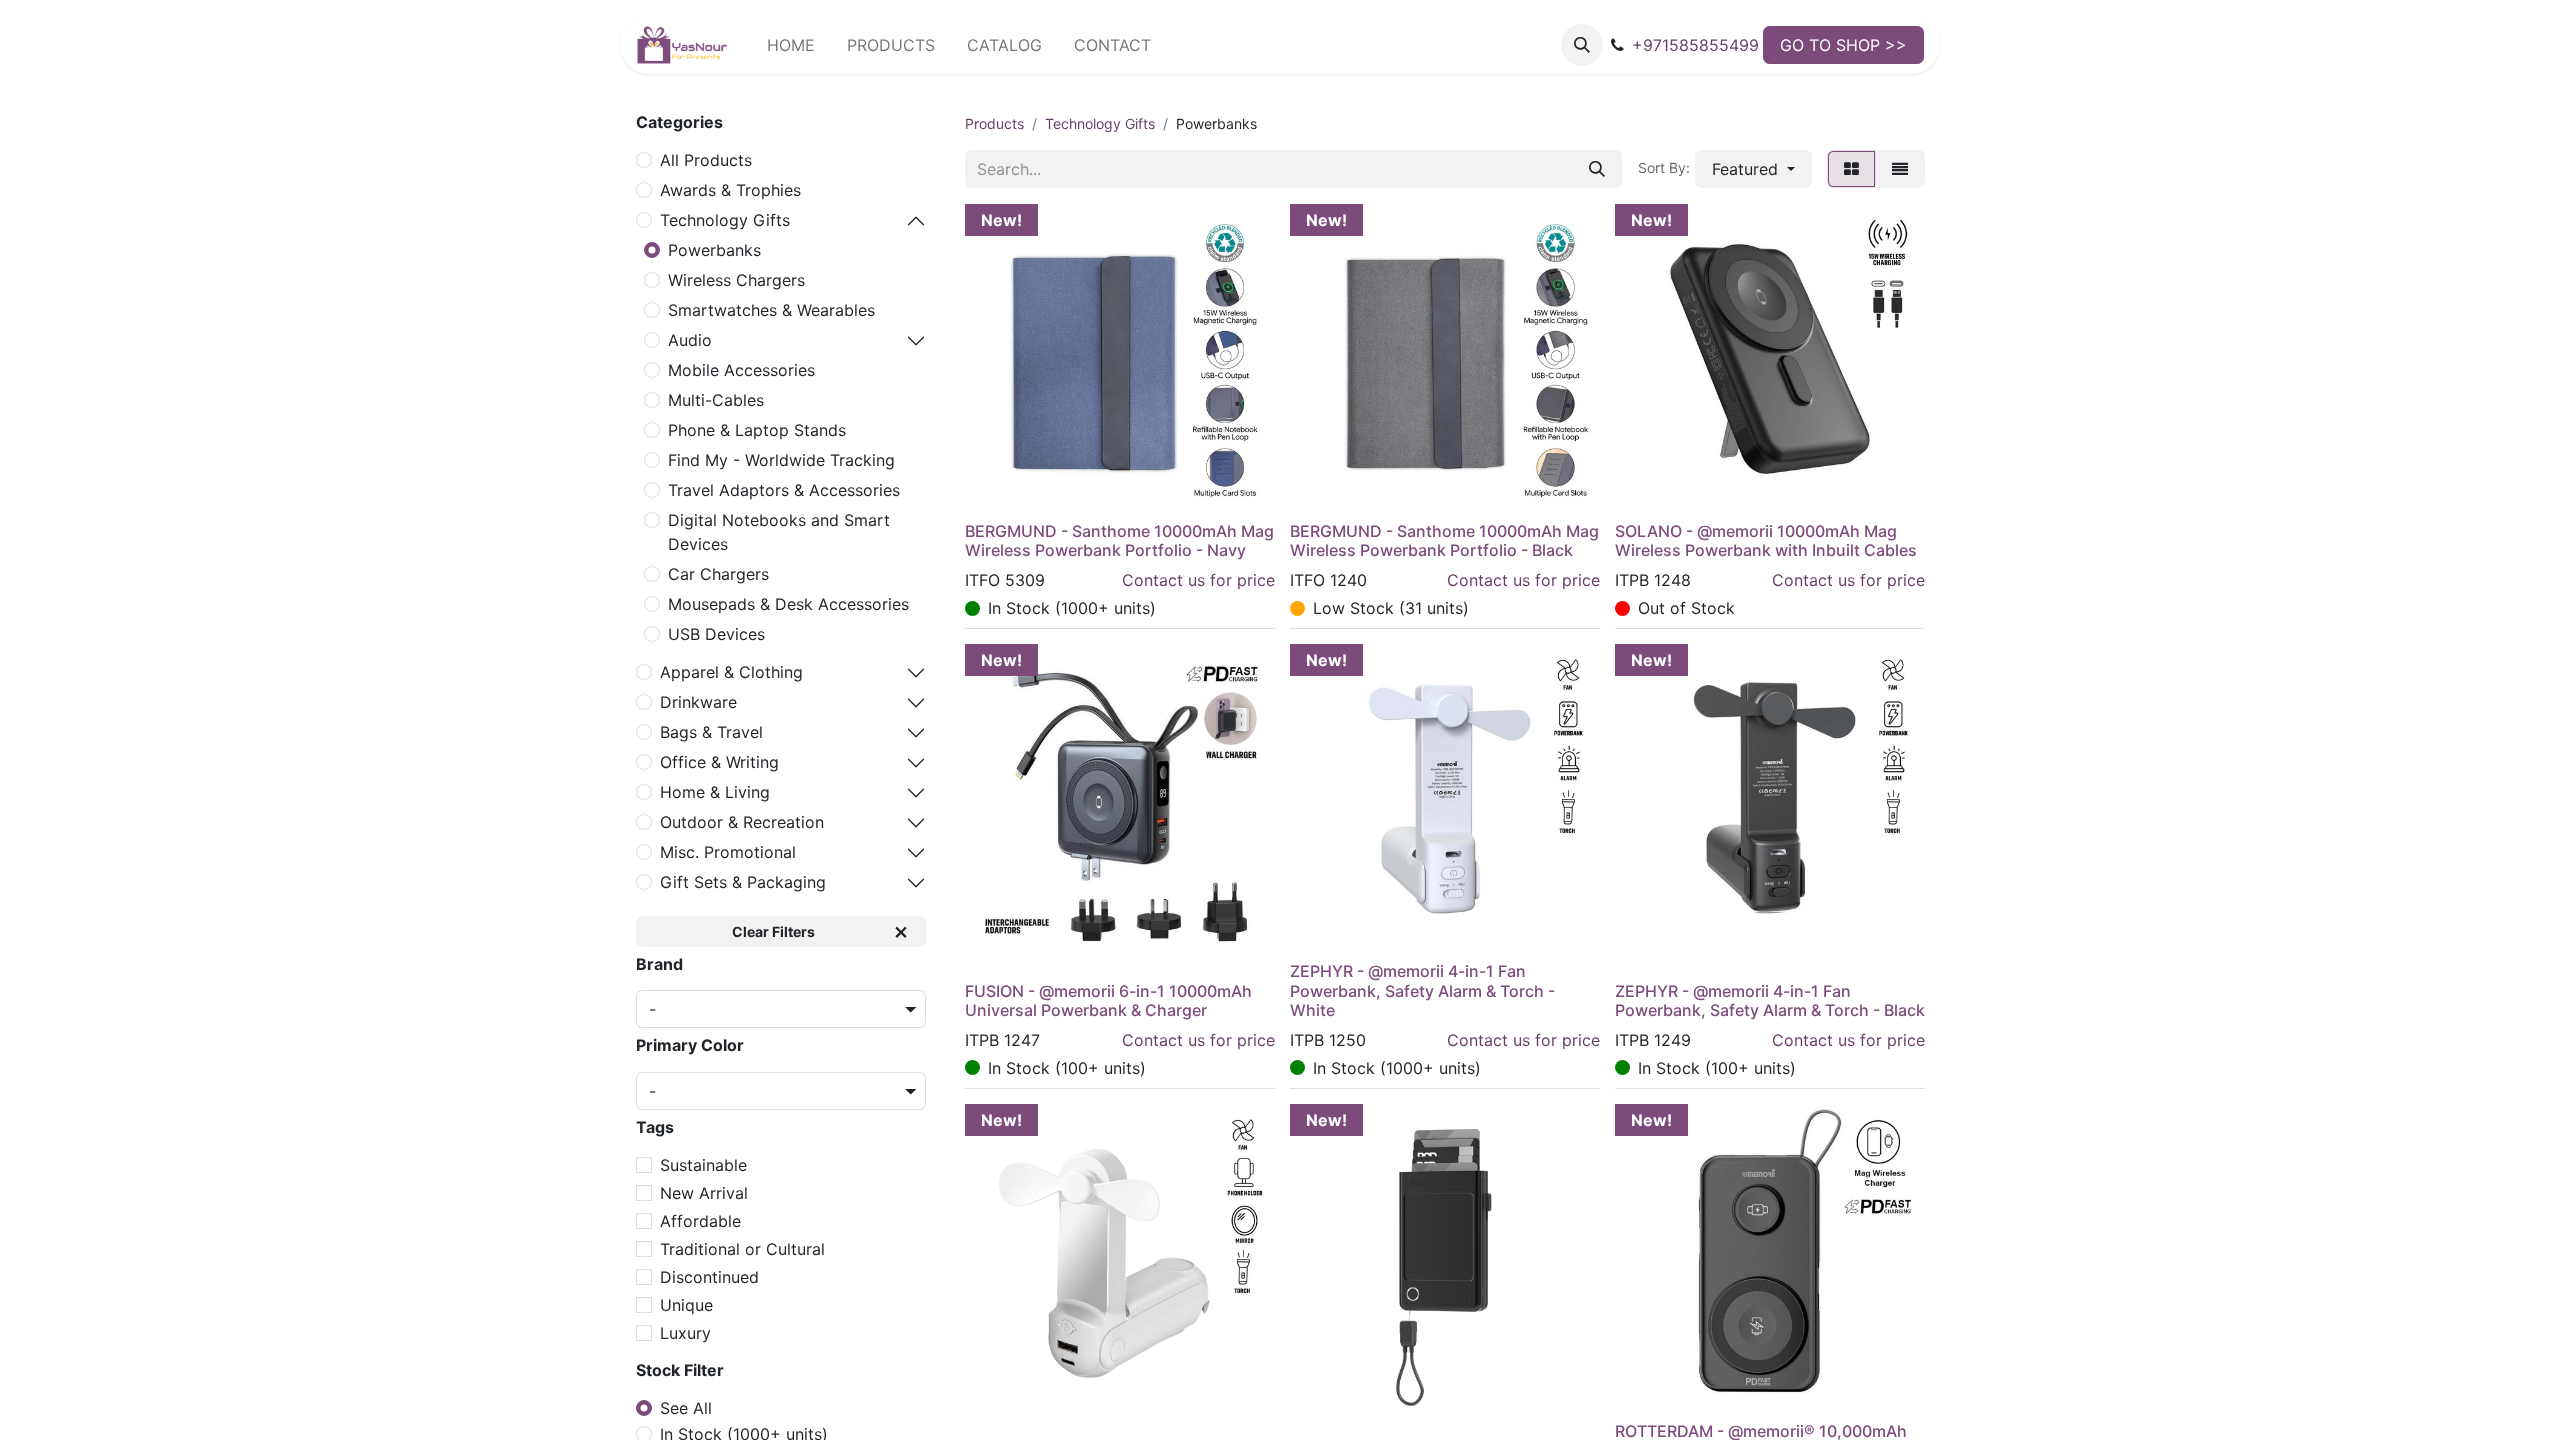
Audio (690, 340)
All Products (706, 160)
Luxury (685, 1333)
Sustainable (703, 1165)
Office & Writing (719, 762)
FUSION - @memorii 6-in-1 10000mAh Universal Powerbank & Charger (1108, 1000)
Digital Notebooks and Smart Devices (779, 532)
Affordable (700, 1221)
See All (686, 1408)
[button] (1582, 45)
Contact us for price (1198, 580)
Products (994, 123)
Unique (686, 1305)
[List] (1900, 169)
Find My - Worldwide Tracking (781, 460)
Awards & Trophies (730, 190)
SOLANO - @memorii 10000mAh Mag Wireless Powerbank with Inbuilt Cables (1766, 540)
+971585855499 (1695, 45)
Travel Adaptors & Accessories (784, 490)
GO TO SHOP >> (1843, 45)
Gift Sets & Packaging (743, 882)
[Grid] (1851, 169)
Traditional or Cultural (742, 1249)
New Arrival (704, 1193)
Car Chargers (718, 574)
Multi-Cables (716, 400)
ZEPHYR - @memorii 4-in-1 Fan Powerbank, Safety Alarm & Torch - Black (1770, 1000)
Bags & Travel (711, 732)
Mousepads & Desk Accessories (788, 604)
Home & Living (715, 792)
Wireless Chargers (736, 280)
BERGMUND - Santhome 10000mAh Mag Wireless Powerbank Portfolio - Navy (1119, 540)
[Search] (1597, 169)
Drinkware (698, 702)
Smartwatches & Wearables (771, 310)
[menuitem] (791, 45)
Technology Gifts (725, 220)
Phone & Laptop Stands (757, 430)
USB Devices (716, 634)
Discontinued (709, 1277)
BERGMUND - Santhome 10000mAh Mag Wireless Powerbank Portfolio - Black (1444, 540)
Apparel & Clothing (731, 672)
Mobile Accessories (741, 370)
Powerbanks (714, 250)
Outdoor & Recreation (742, 822)
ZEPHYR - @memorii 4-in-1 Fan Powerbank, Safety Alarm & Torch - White (1422, 990)
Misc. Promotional (728, 852)
